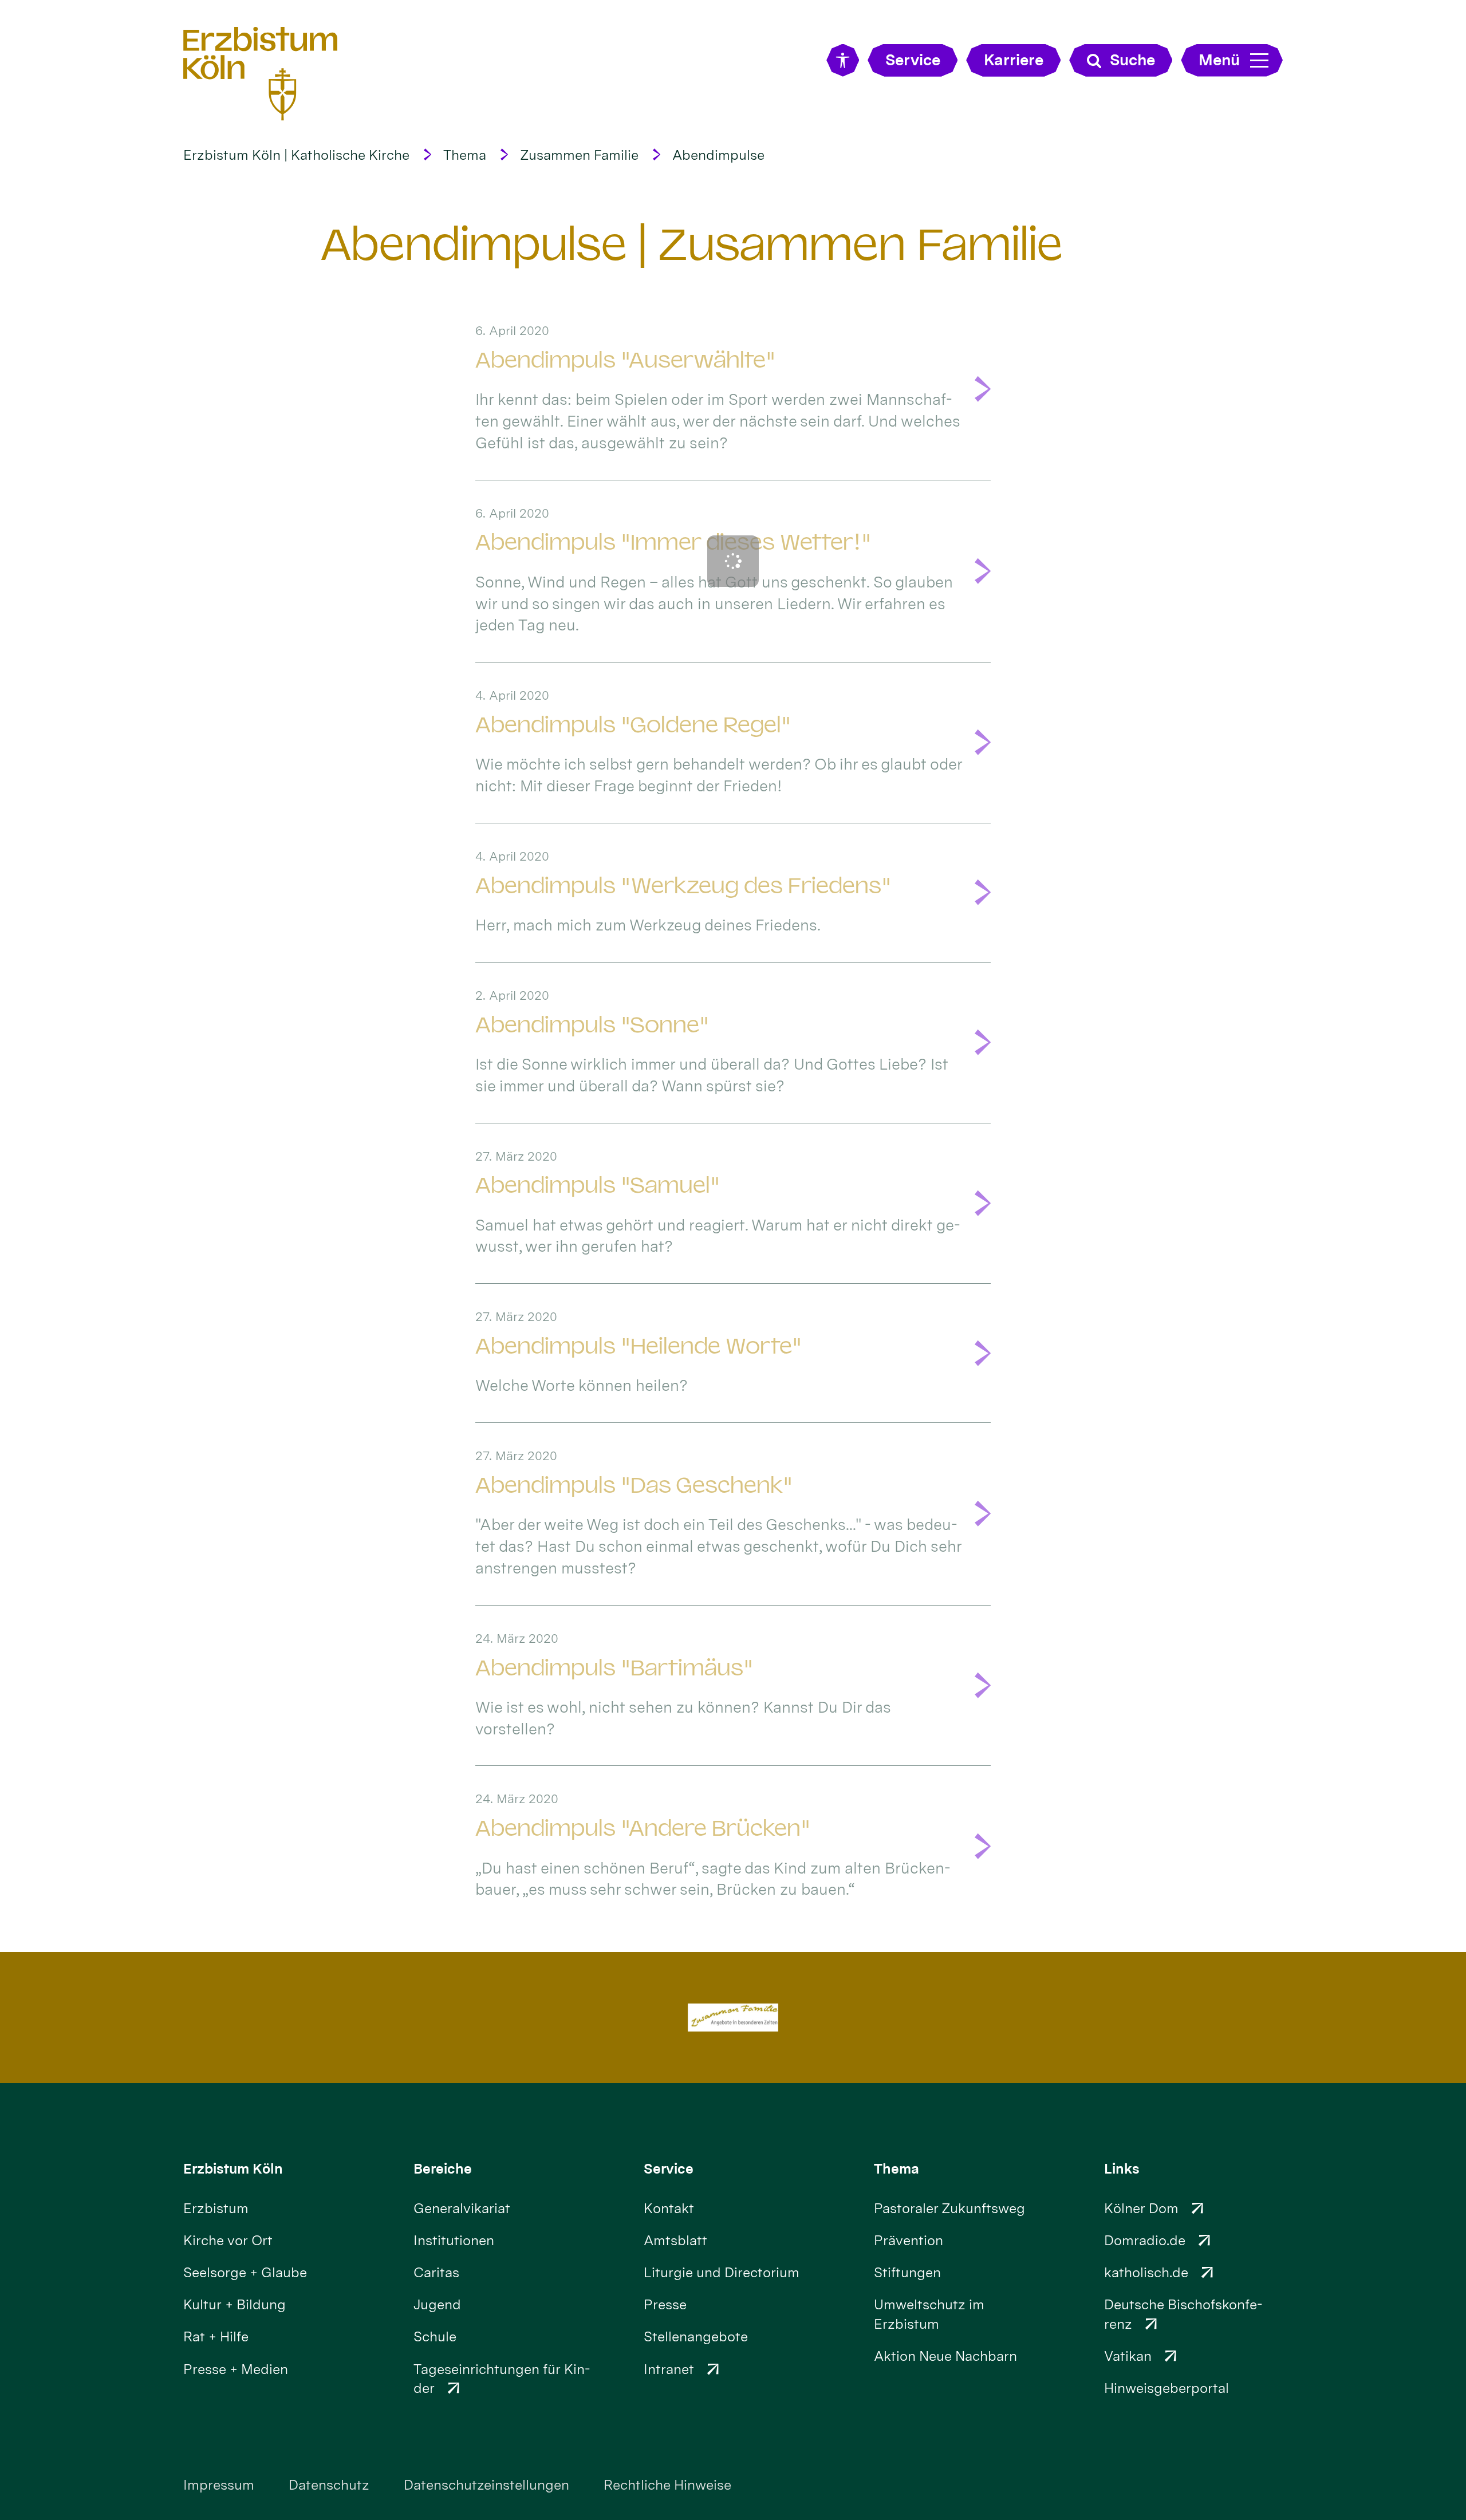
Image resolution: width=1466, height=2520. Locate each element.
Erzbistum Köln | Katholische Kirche (296, 155)
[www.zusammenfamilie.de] (733, 2018)
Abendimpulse (718, 155)
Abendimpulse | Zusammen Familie (692, 244)
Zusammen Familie (579, 155)
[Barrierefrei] (843, 60)
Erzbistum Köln (233, 2169)
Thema (465, 155)
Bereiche (443, 2169)
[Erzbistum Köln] (261, 73)
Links (1122, 2169)
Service (669, 2169)
